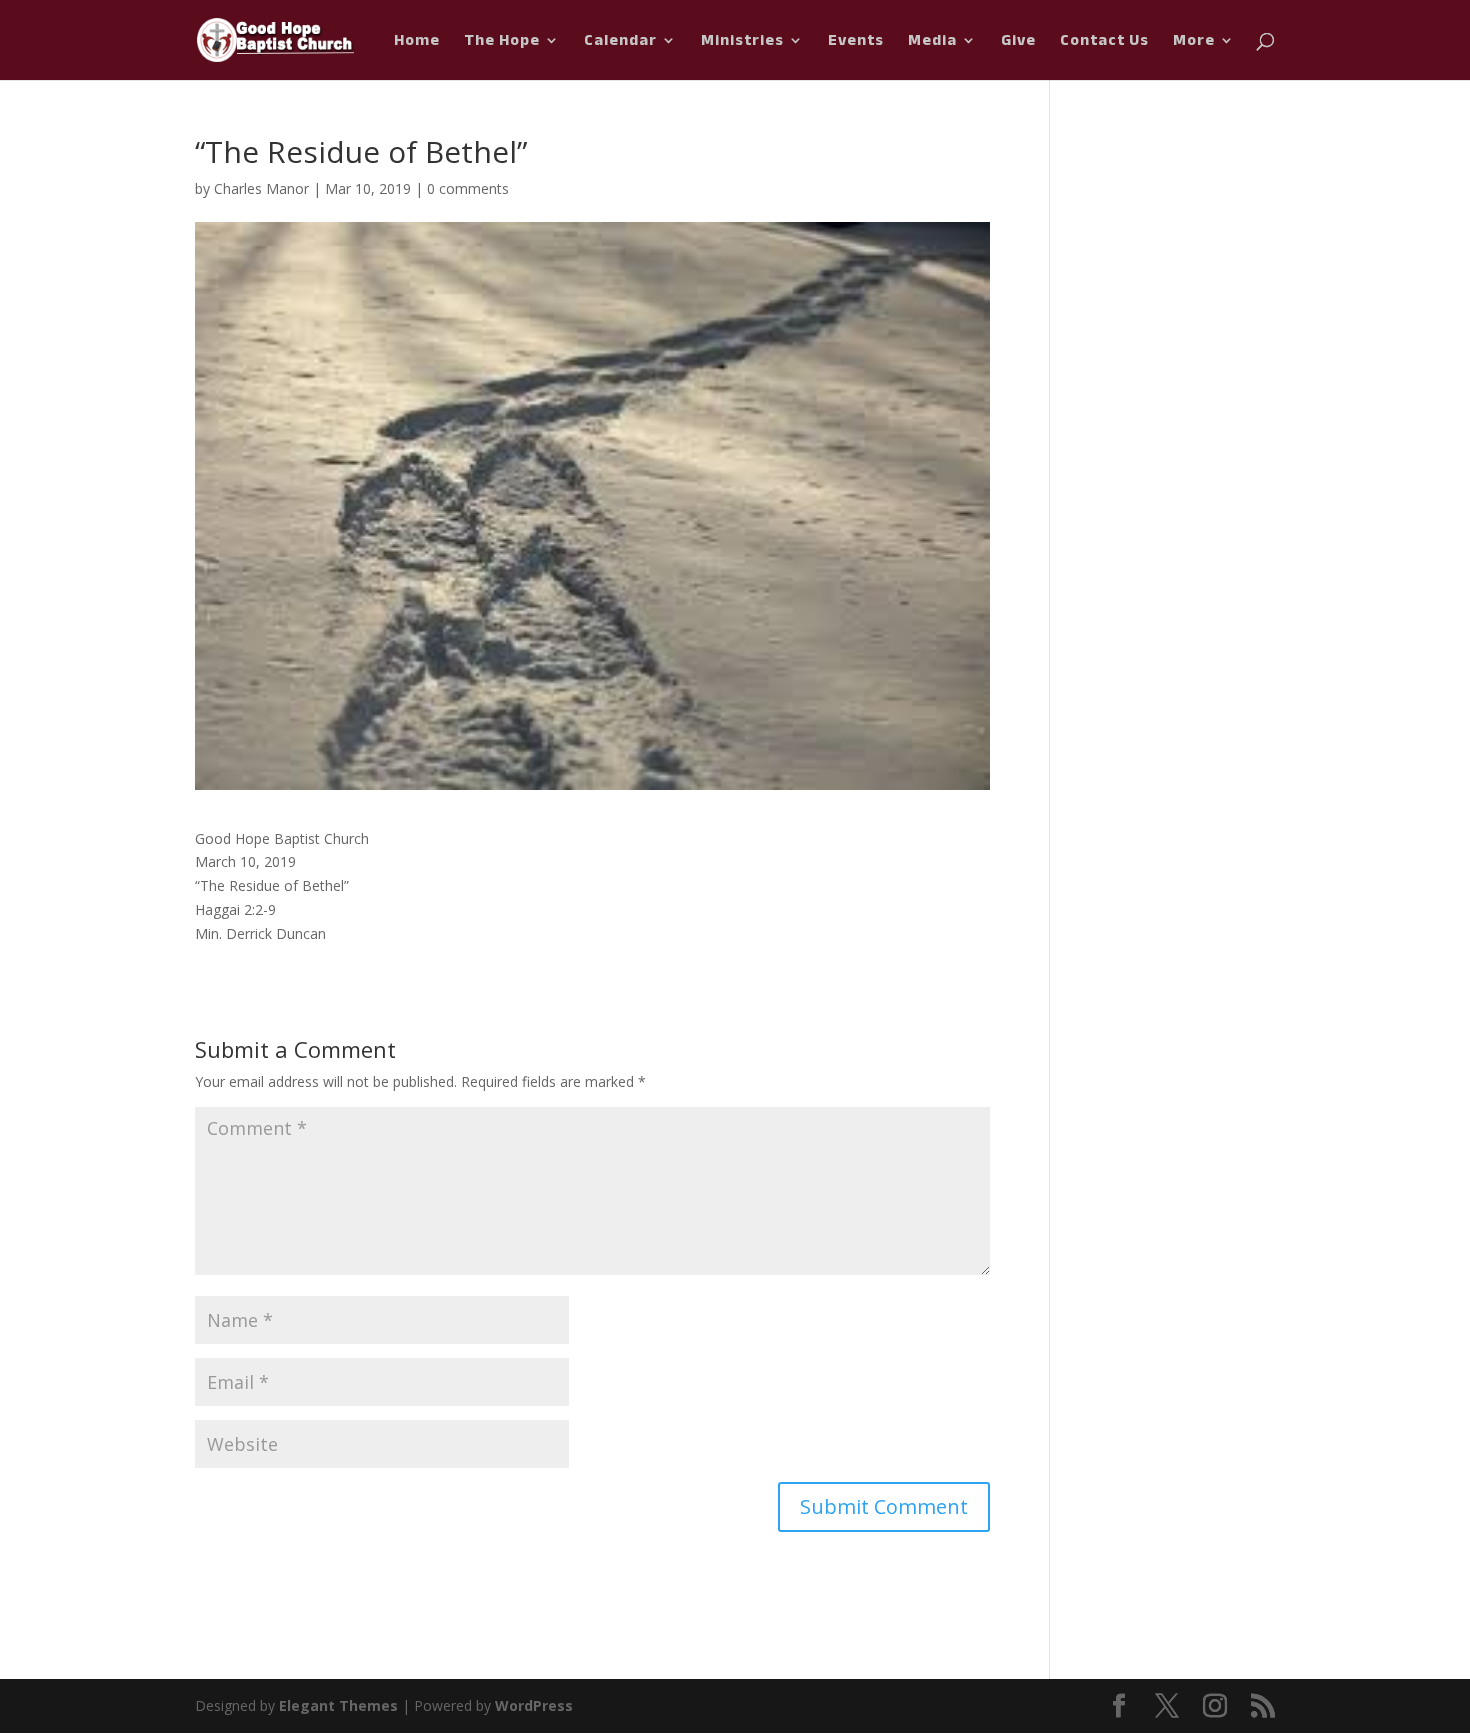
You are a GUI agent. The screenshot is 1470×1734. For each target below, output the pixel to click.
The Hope (502, 44)
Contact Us (1104, 44)
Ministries (742, 44)
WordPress (534, 1705)
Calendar (620, 44)
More (1194, 44)
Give (1018, 44)
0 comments (468, 188)
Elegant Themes (338, 1705)
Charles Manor (261, 188)
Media (932, 44)
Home (417, 44)
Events (856, 44)
